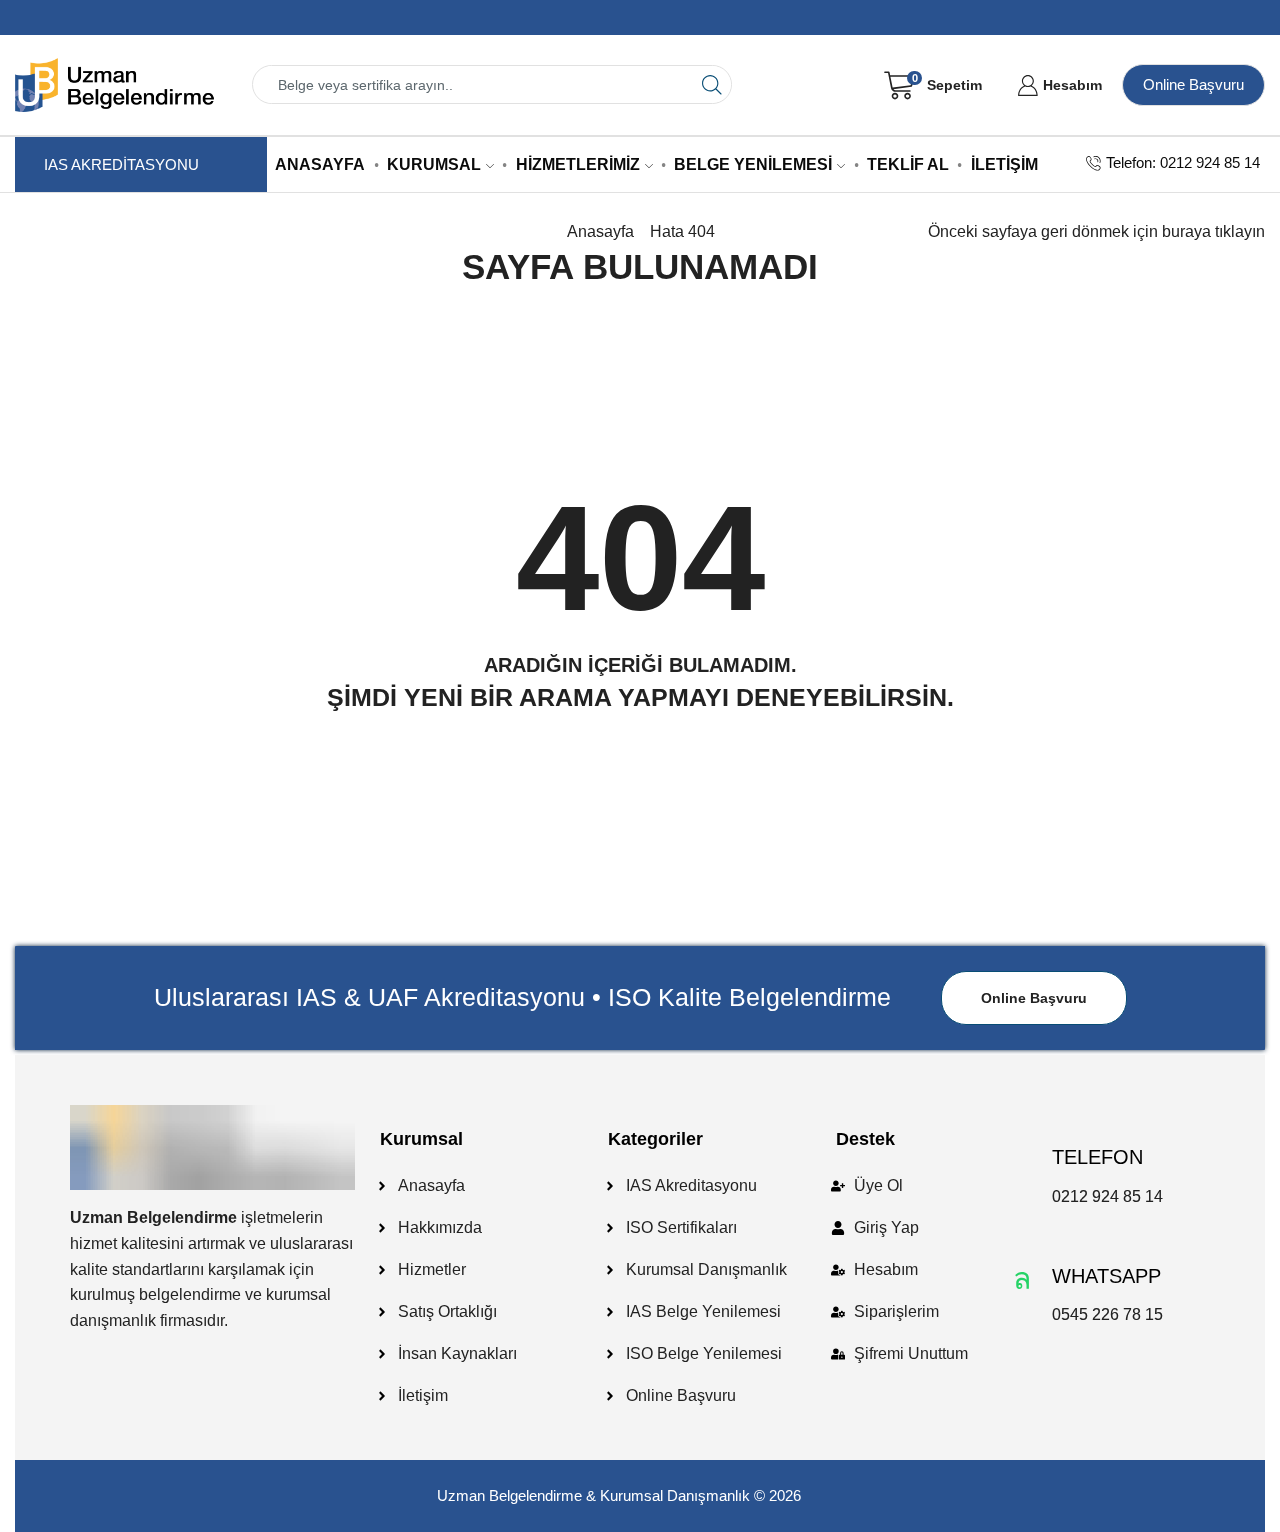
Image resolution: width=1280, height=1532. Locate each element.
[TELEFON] (1022, 1160)
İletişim (1004, 164)
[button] (1034, 998)
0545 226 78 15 (1107, 1314)
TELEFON (1097, 1157)
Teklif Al (908, 164)
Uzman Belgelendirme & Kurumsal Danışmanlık (593, 1495)
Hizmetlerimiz (578, 164)
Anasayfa (320, 164)
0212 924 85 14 (1107, 1196)
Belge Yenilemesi (753, 164)
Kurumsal (434, 164)
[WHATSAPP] (1022, 1279)
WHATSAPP (1106, 1276)
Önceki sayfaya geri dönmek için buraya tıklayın (1096, 231)
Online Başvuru (1193, 84)
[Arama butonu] (712, 84)
